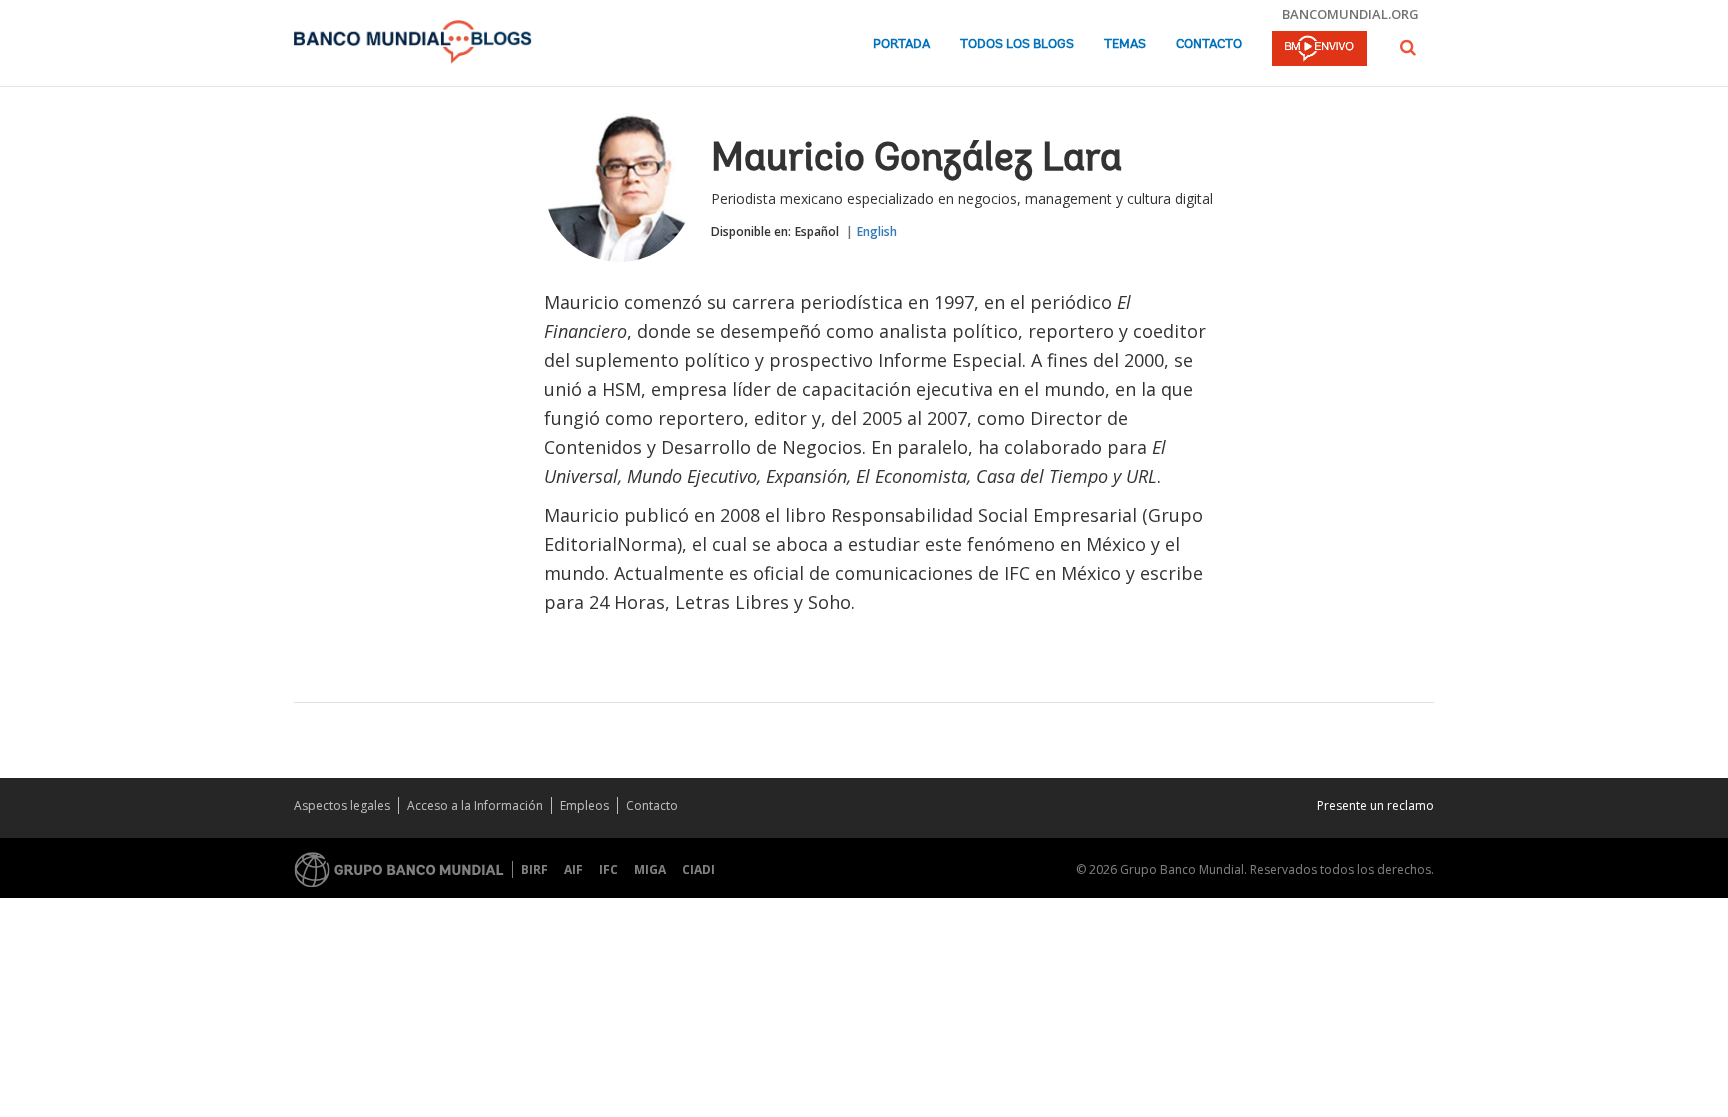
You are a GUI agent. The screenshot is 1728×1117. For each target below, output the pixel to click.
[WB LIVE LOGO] (1319, 50)
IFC (608, 869)
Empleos (584, 805)
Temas (1125, 44)
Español (817, 231)
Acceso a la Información (475, 805)
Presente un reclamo (1375, 805)
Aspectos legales (342, 805)
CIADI (698, 869)
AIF (573, 869)
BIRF (534, 869)
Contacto (1209, 44)
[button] (1408, 47)
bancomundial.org (1350, 14)
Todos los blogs (1017, 44)
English (877, 231)
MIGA (650, 869)
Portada (901, 44)
